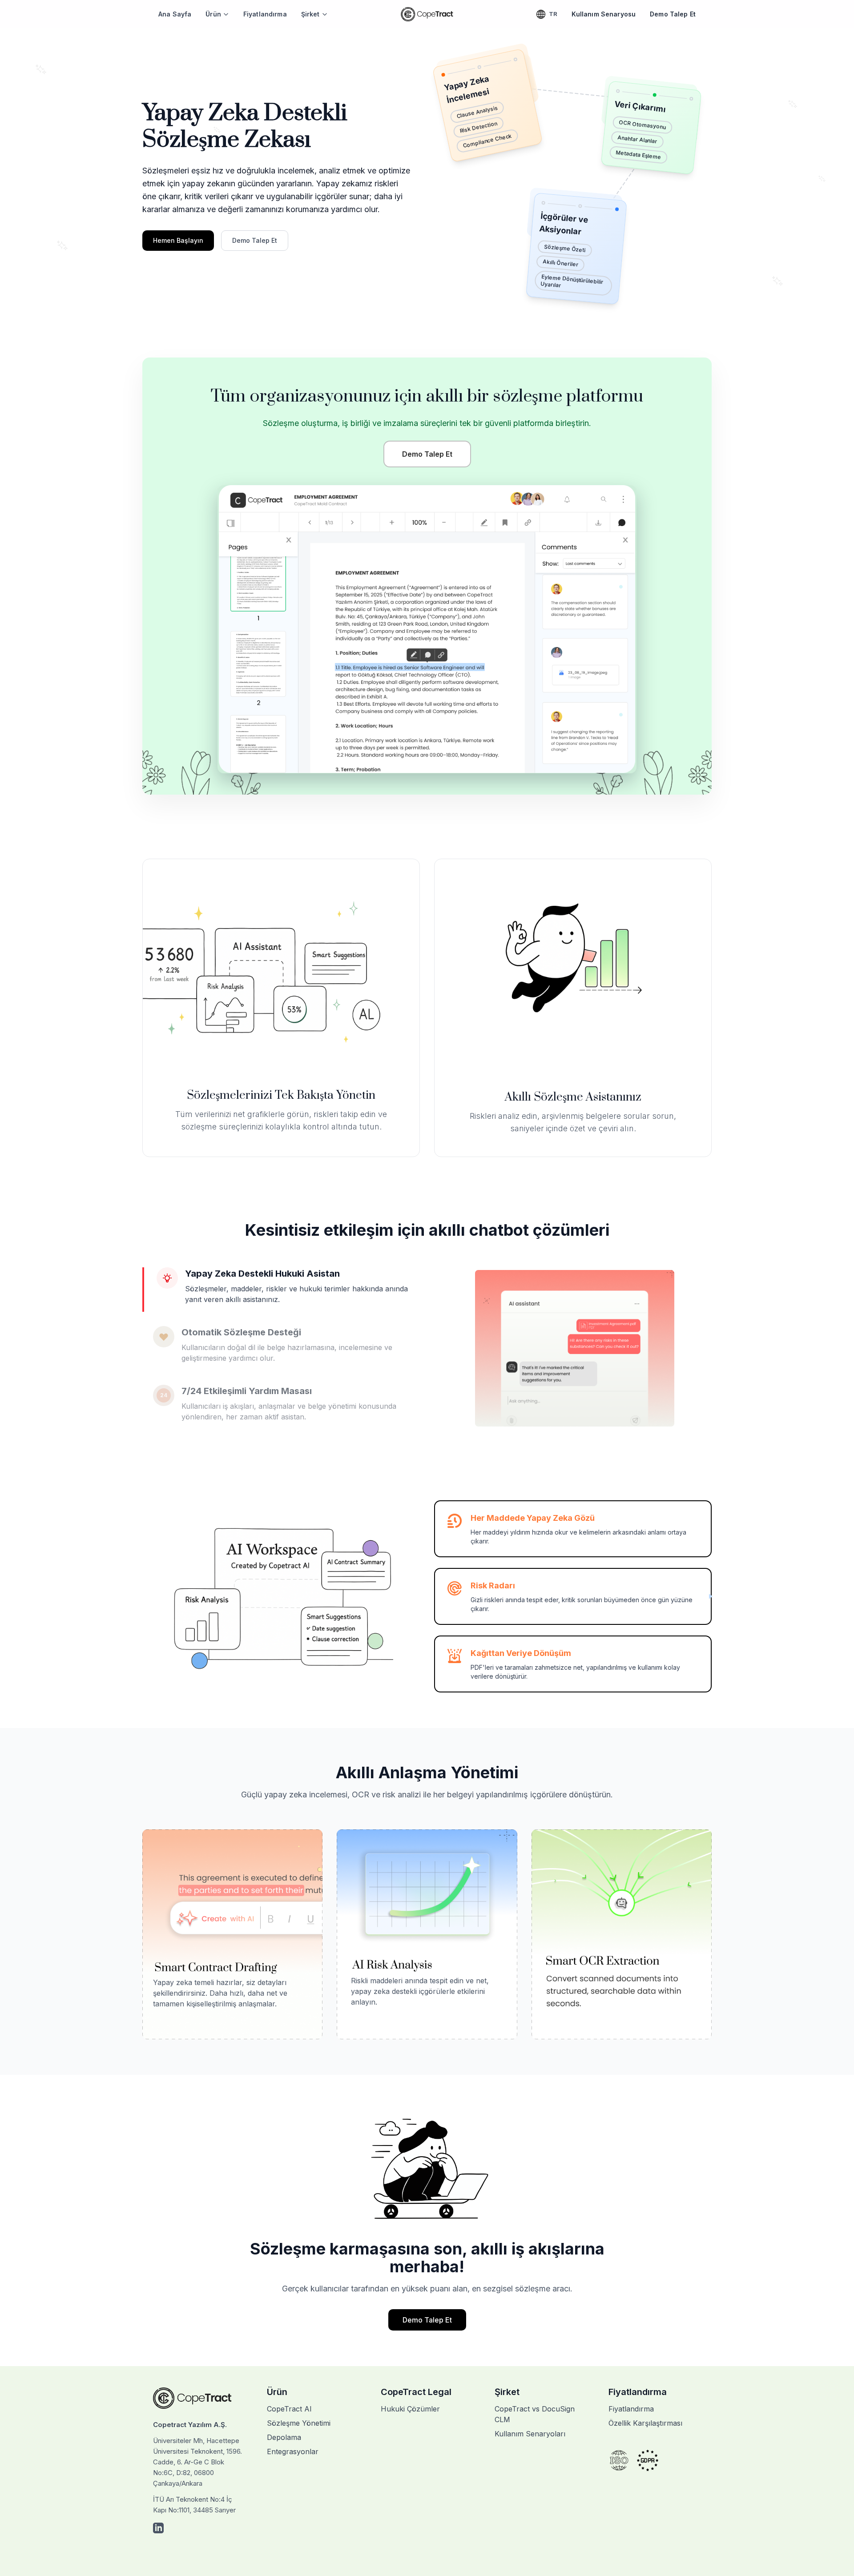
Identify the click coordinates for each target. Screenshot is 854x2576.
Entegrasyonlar (293, 2451)
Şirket (310, 14)
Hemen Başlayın (178, 240)
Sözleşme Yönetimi (299, 2423)
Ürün (213, 14)
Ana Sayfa (175, 14)
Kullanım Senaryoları (530, 2434)
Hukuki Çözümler (410, 2409)
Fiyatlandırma (265, 14)
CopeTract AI (289, 2409)
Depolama (284, 2437)
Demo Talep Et (673, 14)
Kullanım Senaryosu (604, 14)
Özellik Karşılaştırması (645, 2423)
